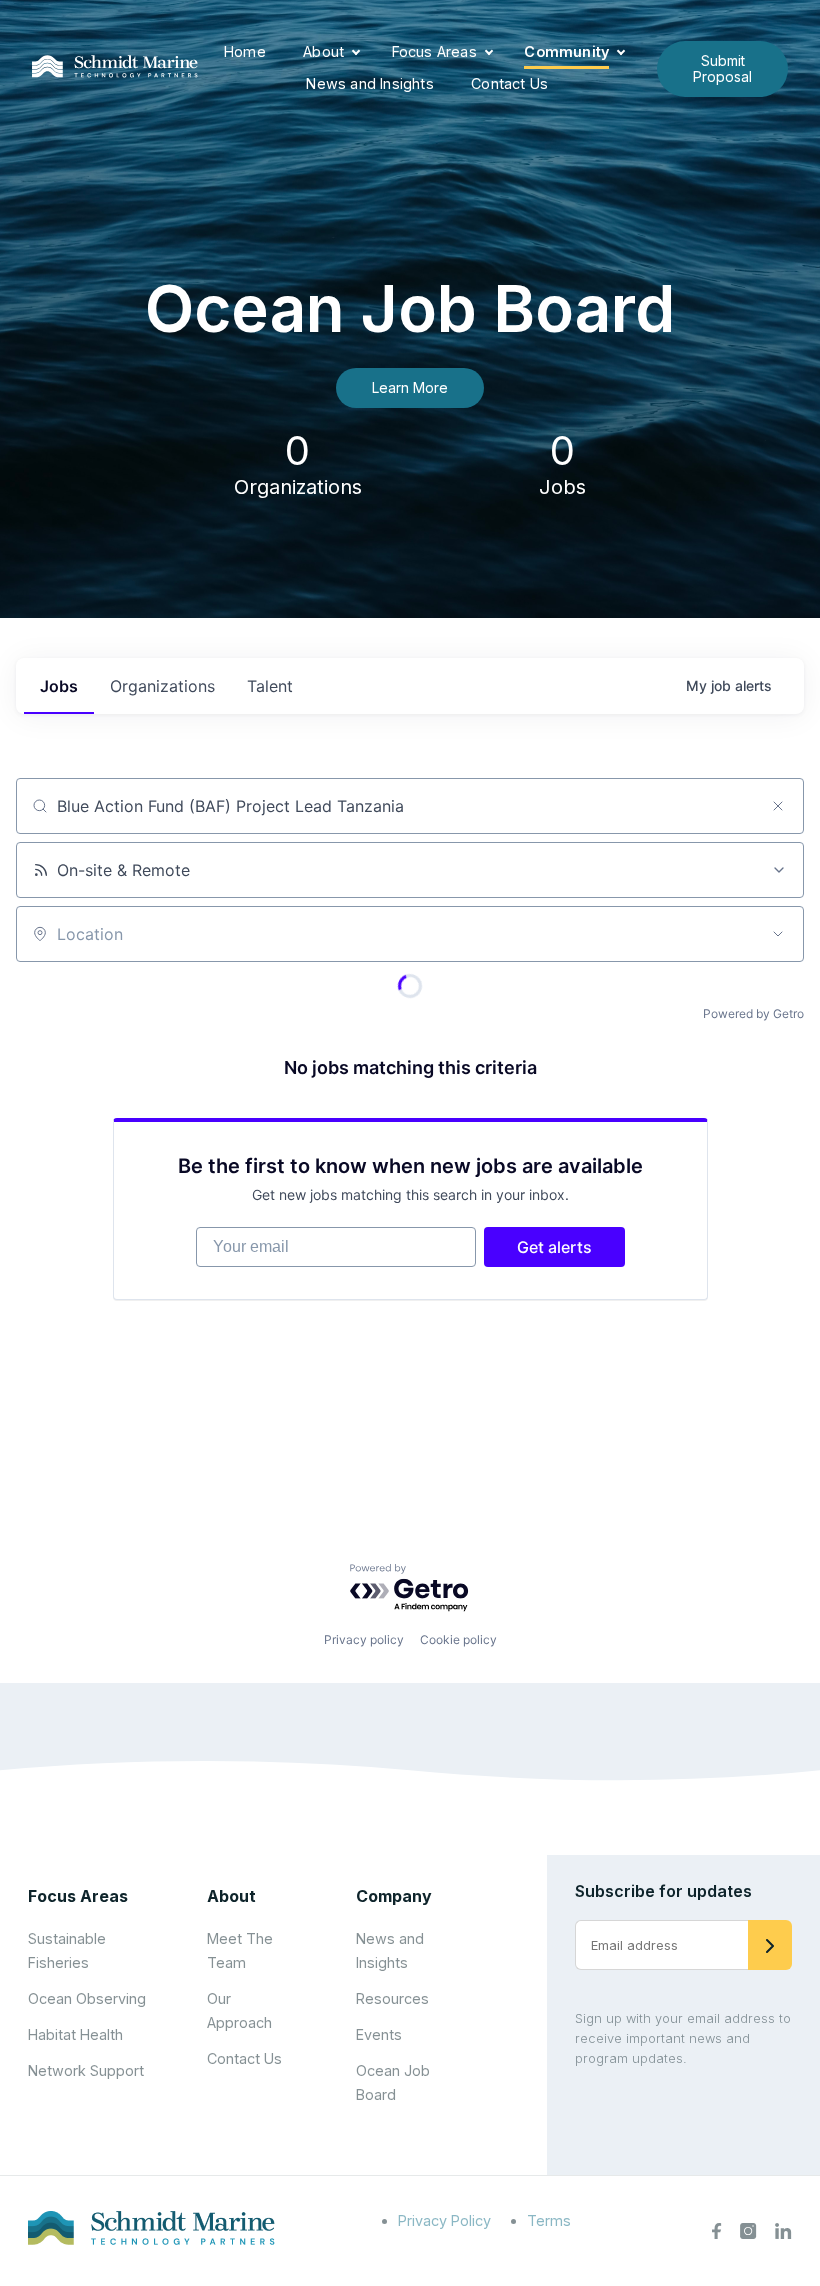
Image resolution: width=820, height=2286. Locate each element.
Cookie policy (458, 1639)
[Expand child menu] (356, 53)
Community (566, 51)
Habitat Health (75, 2034)
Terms (549, 2220)
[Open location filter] (778, 934)
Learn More (410, 387)
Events (379, 2034)
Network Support (86, 2070)
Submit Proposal (722, 68)
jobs (59, 686)
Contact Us (509, 83)
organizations (162, 686)
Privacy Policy (444, 2220)
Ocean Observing (87, 1998)
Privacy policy (364, 1639)
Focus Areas (434, 51)
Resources (392, 1998)
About (323, 51)
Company (394, 1896)
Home (245, 51)
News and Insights (369, 83)
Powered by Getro (753, 1013)
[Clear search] (778, 806)
